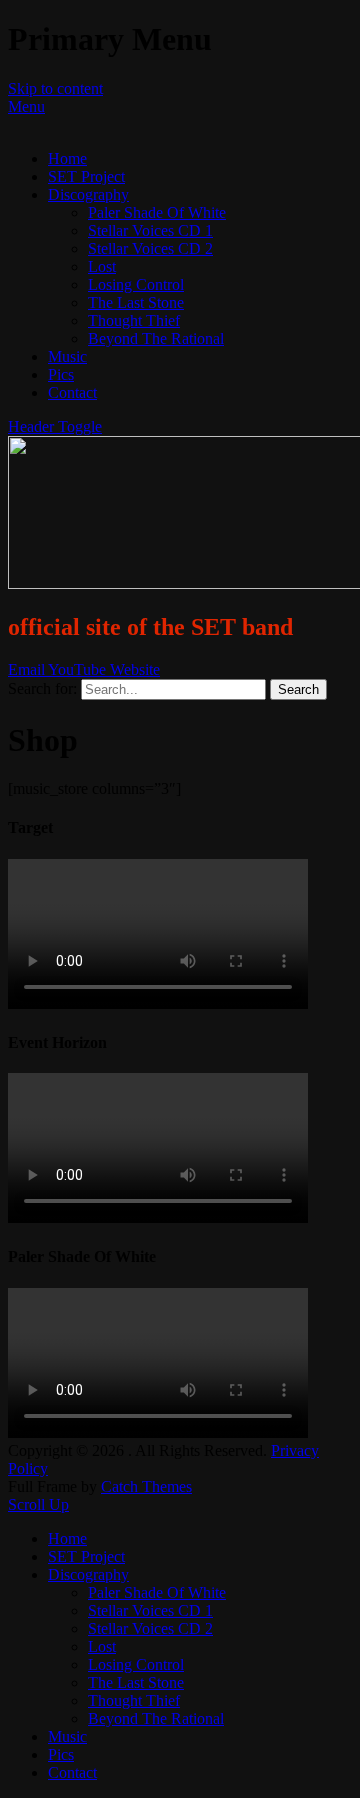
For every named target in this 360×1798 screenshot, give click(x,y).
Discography (88, 194)
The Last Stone (136, 302)
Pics (61, 374)
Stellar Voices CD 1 (150, 230)
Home (67, 158)
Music (67, 356)
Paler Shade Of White (157, 212)
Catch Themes (146, 1486)
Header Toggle (55, 426)
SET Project (86, 176)
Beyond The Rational (156, 338)
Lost (102, 266)
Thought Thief (134, 320)
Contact (72, 392)
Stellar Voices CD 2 (150, 248)
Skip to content (55, 88)
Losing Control (136, 284)
